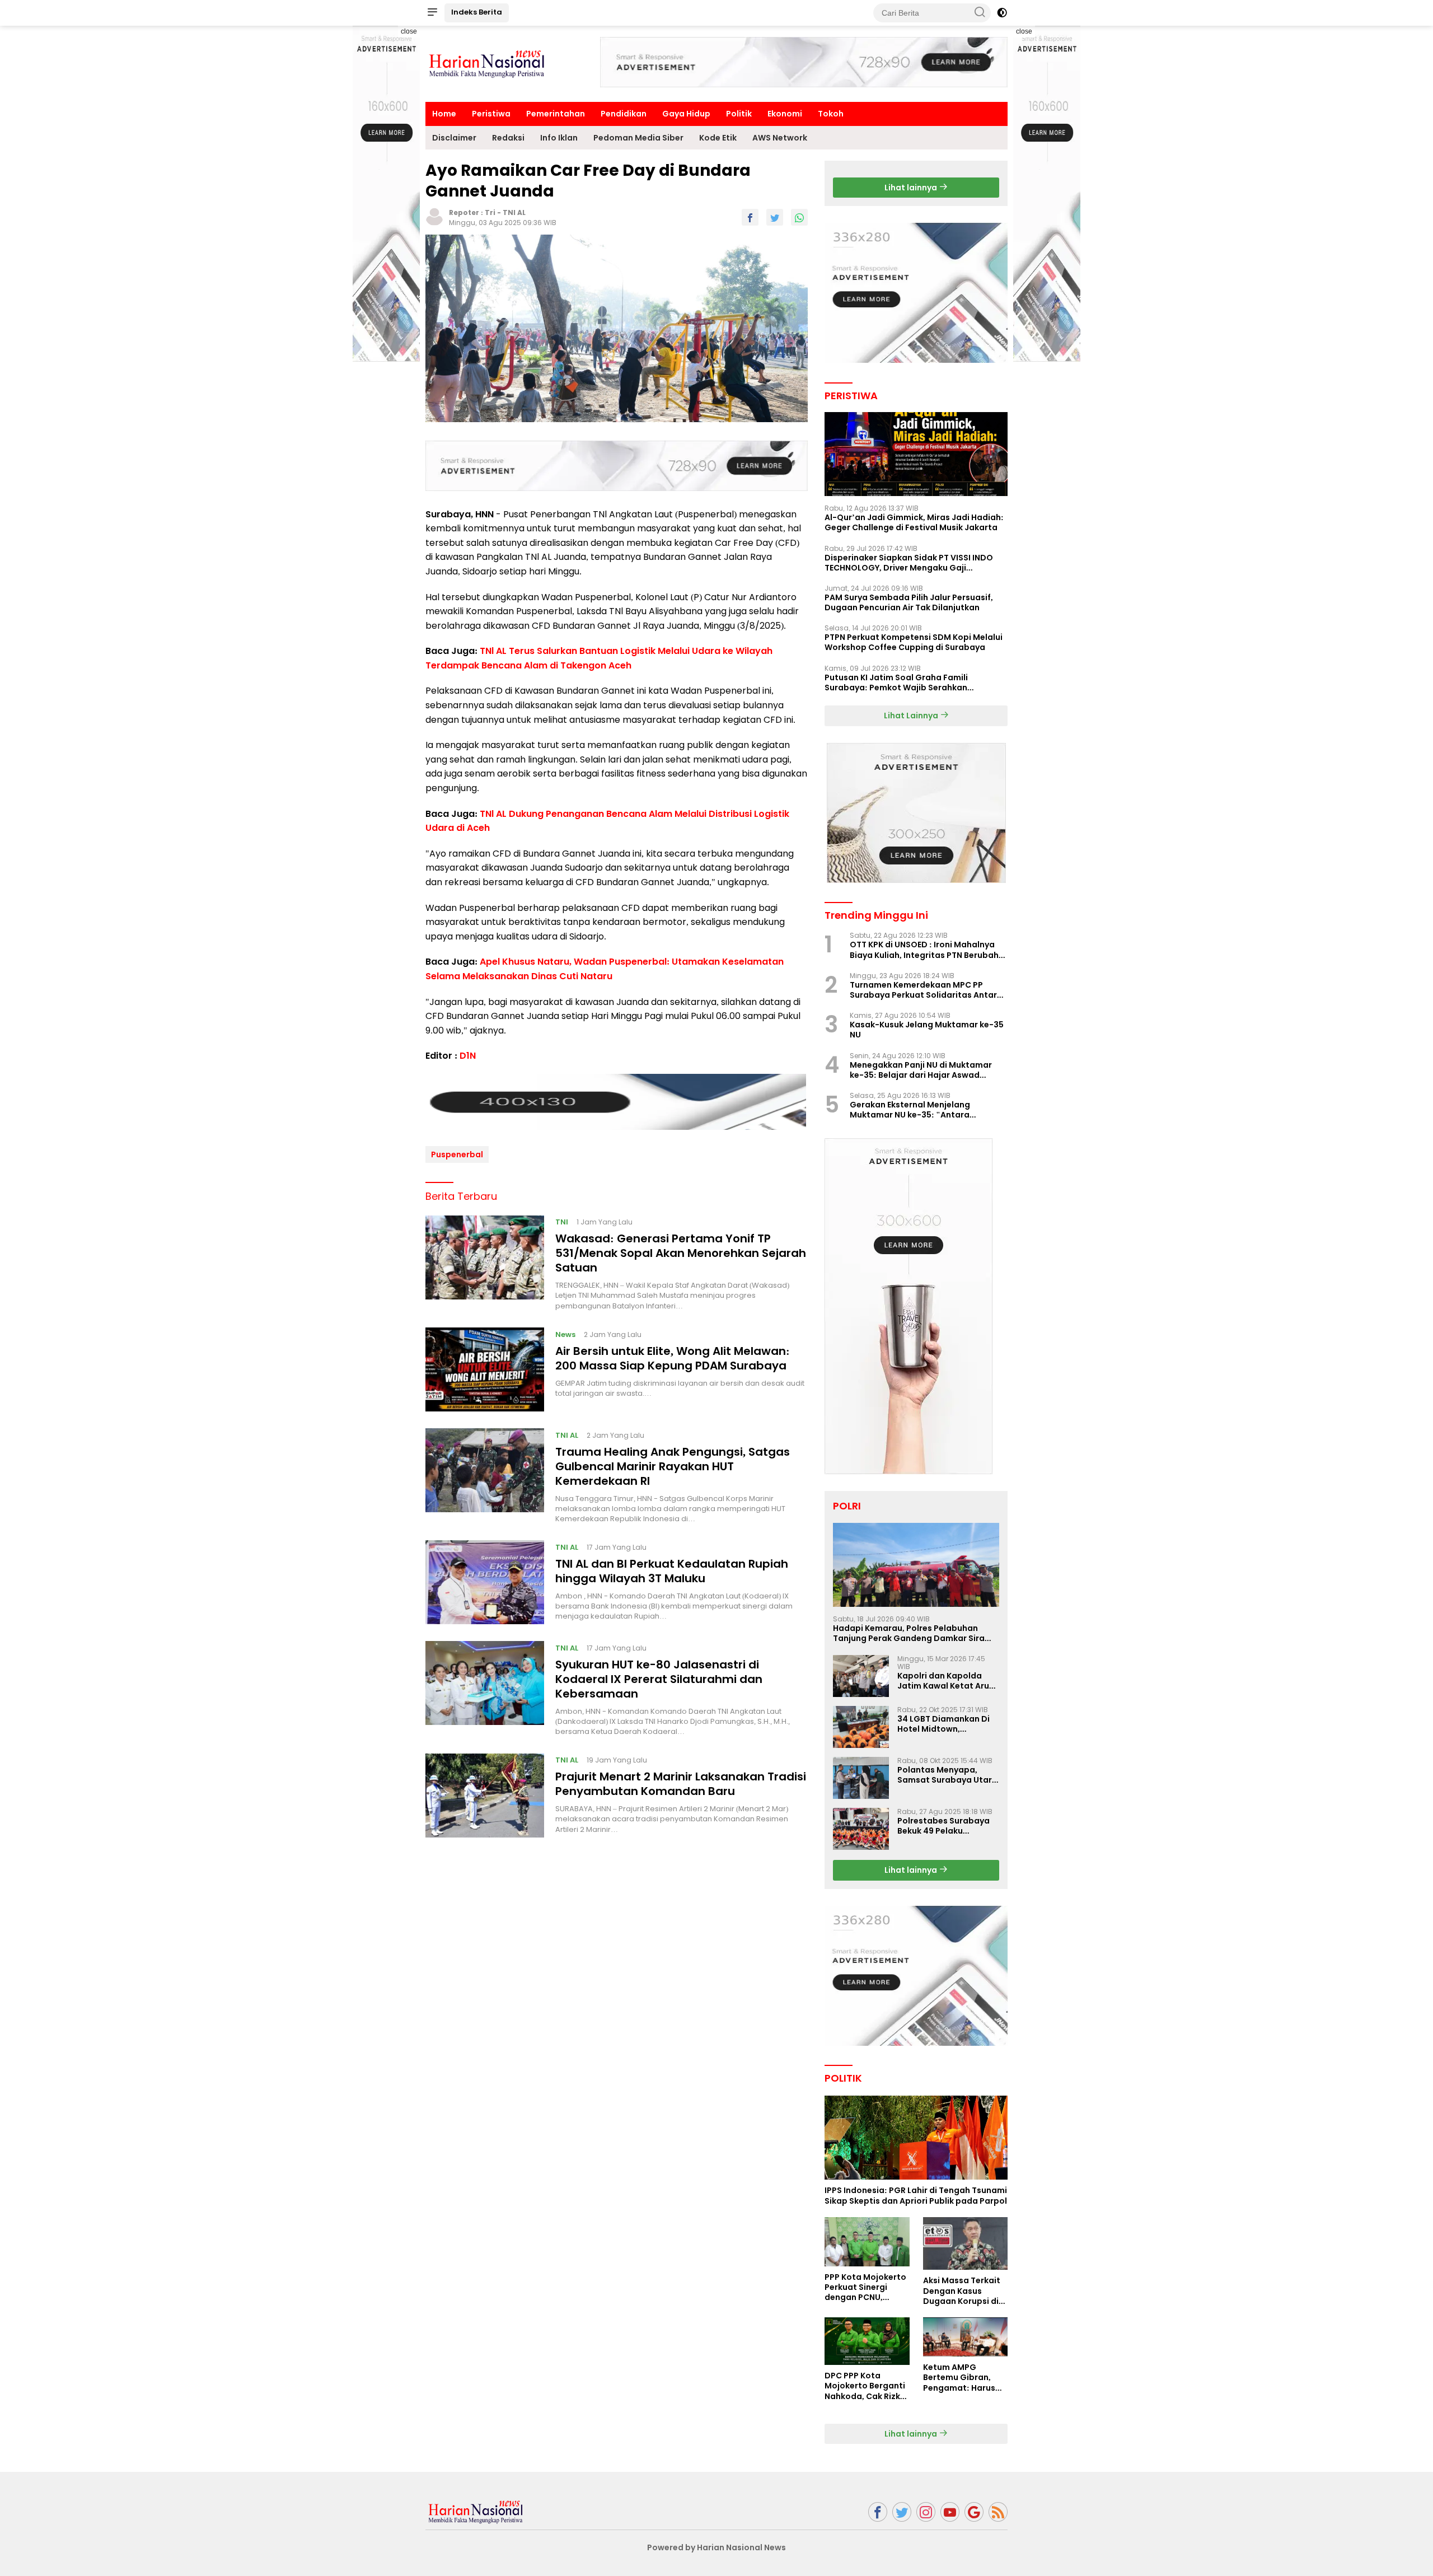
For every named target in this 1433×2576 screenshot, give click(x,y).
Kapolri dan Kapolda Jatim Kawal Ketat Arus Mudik (945, 1681)
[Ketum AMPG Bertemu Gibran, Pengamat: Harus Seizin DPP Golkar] (965, 2337)
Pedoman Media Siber (638, 138)
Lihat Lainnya (912, 716)
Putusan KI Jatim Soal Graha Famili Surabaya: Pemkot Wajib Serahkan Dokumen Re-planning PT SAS (896, 682)
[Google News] (974, 2512)
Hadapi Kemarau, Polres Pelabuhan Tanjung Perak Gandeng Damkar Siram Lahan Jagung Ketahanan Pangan (913, 1633)
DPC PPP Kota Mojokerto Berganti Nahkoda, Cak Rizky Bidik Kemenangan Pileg (865, 2386)
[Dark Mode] (1002, 13)
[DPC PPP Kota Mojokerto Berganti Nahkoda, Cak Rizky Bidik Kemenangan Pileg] (867, 2341)
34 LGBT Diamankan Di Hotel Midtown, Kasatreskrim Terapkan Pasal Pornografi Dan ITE (948, 1724)
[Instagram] (926, 2512)
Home (444, 114)
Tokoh (831, 114)
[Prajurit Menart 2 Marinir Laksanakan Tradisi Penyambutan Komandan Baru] (485, 1796)
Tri (490, 212)
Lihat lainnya (912, 188)
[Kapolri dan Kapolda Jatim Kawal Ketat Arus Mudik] (861, 1676)
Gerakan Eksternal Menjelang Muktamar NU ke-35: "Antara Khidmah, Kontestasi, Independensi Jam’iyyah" (922, 1110)
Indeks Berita (477, 12)
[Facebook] (878, 2512)
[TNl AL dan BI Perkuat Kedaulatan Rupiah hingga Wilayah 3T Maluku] (485, 1582)
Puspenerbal (457, 1154)
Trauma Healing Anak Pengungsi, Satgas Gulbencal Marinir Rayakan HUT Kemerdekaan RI (673, 1466)
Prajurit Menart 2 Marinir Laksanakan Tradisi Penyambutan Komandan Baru (681, 1784)
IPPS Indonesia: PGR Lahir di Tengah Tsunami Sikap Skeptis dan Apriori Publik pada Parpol (916, 2195)
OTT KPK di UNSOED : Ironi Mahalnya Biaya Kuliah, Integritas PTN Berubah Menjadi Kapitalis (924, 950)
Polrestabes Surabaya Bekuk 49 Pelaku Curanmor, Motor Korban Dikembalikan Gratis (943, 1826)
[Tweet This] (775, 217)
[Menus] (432, 13)
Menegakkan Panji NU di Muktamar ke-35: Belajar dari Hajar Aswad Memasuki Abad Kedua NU (921, 1070)
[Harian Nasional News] (476, 2511)
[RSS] (998, 2512)
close (409, 31)
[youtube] (950, 2512)
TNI (562, 1222)
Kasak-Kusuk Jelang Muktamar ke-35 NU (927, 1030)
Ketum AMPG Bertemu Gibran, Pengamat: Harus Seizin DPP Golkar (959, 2378)
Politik (739, 114)
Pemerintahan (556, 114)
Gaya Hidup (686, 114)
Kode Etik (718, 138)
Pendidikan (624, 114)
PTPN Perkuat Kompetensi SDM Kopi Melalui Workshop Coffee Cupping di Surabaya (914, 642)
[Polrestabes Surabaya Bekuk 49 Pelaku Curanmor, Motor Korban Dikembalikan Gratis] (861, 1829)
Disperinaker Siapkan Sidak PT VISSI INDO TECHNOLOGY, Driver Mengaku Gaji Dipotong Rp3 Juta (909, 563)
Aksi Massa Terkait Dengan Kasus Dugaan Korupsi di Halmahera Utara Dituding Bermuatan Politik (965, 2291)
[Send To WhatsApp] (799, 217)
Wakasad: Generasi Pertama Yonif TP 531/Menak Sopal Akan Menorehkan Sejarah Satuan (681, 1253)
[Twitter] (902, 2512)
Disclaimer (454, 138)
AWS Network (780, 138)
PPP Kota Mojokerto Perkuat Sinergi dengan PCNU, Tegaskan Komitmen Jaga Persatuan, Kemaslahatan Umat (865, 2287)
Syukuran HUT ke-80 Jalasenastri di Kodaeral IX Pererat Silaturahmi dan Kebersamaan (659, 1679)
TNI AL (514, 212)
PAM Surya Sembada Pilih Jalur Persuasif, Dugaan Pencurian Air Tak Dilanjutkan (909, 602)
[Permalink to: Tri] (434, 216)
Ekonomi (785, 114)
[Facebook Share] (750, 217)
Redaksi (508, 138)
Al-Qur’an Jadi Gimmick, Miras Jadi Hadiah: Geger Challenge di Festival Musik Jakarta (914, 522)
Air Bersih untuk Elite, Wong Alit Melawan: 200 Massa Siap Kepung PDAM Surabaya (673, 1358)
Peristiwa (491, 114)
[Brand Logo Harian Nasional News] (487, 63)
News (565, 1334)
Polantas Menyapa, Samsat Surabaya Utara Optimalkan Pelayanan (947, 1775)
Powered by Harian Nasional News (716, 2547)
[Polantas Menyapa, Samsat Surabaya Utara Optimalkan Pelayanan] (861, 1778)
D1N (468, 1056)
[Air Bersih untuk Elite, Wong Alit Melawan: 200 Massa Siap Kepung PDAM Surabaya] (485, 1369)
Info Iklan (559, 138)
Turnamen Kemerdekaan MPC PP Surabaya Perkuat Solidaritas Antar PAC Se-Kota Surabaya (923, 990)
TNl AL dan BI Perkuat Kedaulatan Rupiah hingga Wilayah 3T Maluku (672, 1570)
